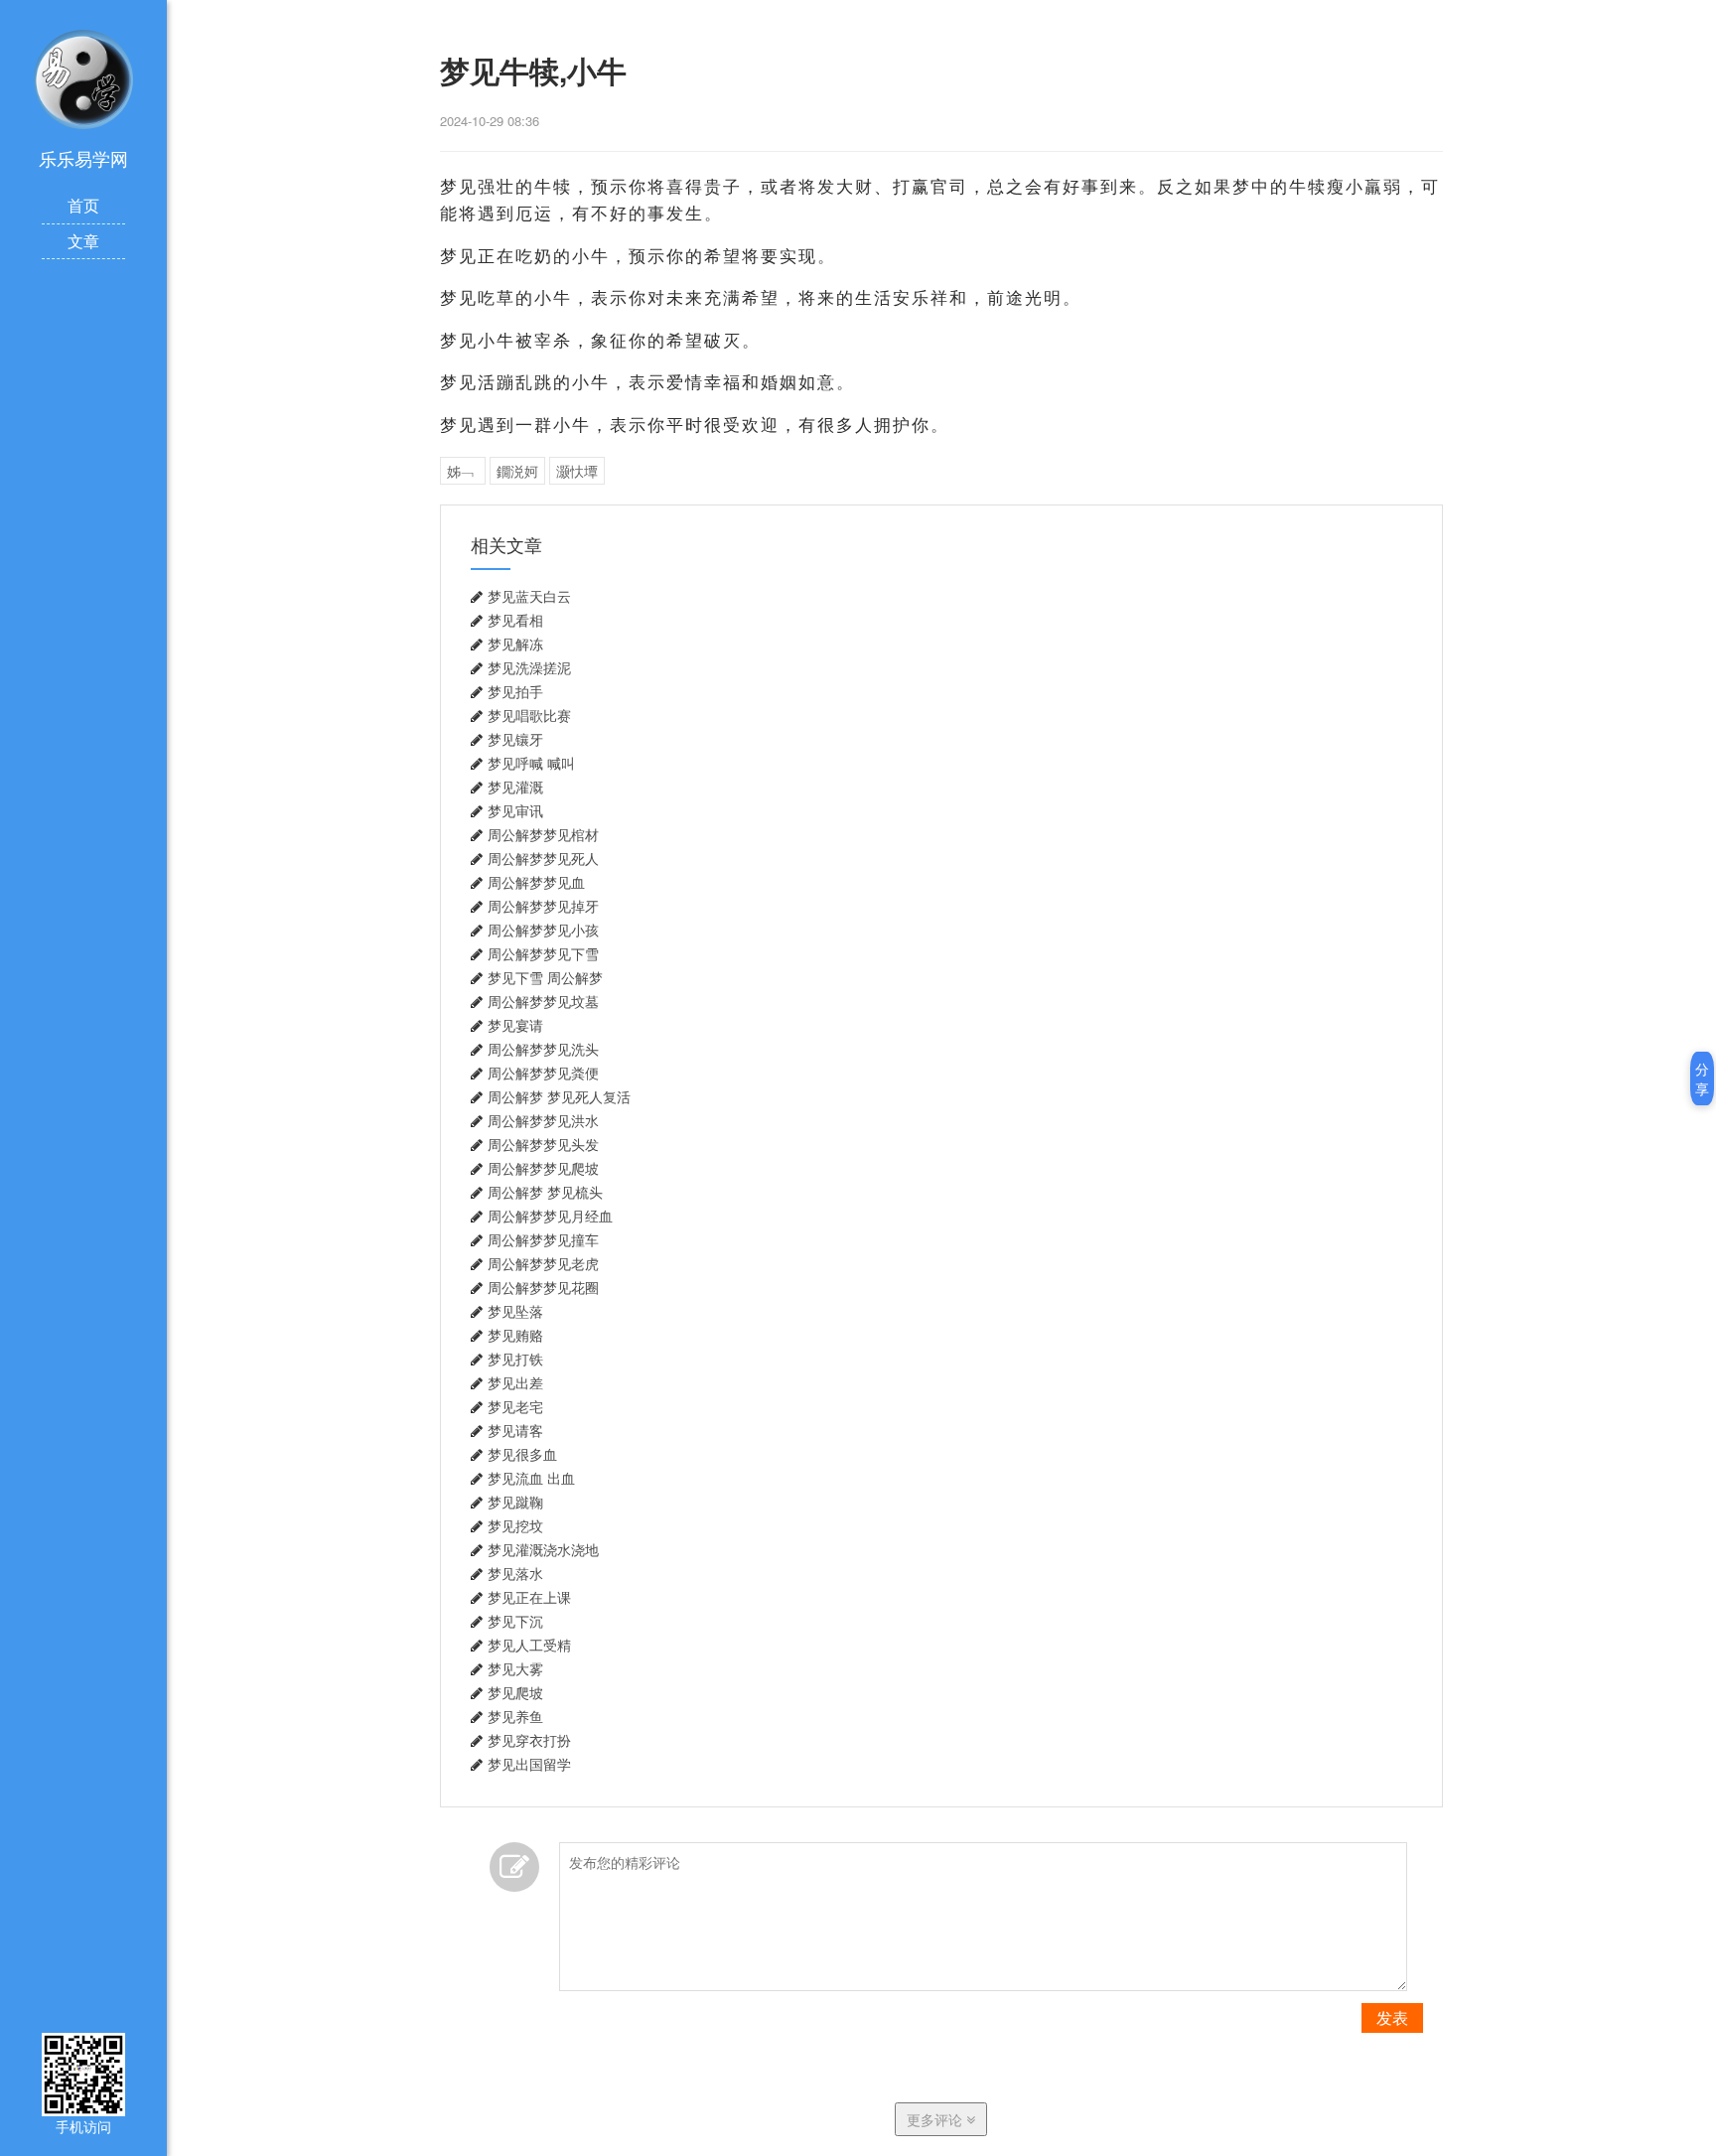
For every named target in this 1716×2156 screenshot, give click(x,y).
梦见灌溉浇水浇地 (543, 1550)
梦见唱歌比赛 (529, 716)
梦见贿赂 (515, 1336)
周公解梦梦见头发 (543, 1145)
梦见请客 (515, 1431)
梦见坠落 (515, 1312)
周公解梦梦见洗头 (543, 1050)
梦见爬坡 (515, 1693)
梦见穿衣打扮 (529, 1741)
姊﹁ (463, 471)
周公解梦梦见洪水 (543, 1121)
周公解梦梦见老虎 (543, 1264)
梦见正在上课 (529, 1598)
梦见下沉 (515, 1622)
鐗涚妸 (517, 471)
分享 (1702, 1078)
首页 (83, 205)
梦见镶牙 (515, 740)
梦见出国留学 (529, 1765)
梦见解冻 (515, 645)
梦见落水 (515, 1574)
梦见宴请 (515, 1026)
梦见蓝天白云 (529, 597)
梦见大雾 (515, 1669)
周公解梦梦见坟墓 (543, 1002)
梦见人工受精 (529, 1646)
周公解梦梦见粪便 (543, 1074)
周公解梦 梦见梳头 (545, 1193)
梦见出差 (515, 1383)
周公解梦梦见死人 (543, 859)
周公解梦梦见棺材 (543, 835)
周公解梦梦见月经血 (550, 1217)
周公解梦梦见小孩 (543, 931)
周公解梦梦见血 (536, 883)
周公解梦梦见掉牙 (543, 907)
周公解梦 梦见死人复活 (559, 1097)
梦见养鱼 (515, 1717)
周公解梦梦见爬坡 (543, 1169)
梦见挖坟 (515, 1526)
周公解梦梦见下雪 (543, 954)
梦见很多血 (522, 1455)
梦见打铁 (515, 1360)
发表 (1392, 2017)
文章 (83, 241)
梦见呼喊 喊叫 (531, 764)
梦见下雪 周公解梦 (545, 978)
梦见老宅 (515, 1407)
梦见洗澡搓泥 (529, 668)
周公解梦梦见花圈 (543, 1288)
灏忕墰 (577, 471)
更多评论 (936, 2119)
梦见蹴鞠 (515, 1503)
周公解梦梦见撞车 (543, 1240)
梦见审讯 (515, 811)
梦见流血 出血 (531, 1479)
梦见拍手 (515, 692)
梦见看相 (515, 621)
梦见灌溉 (515, 788)
